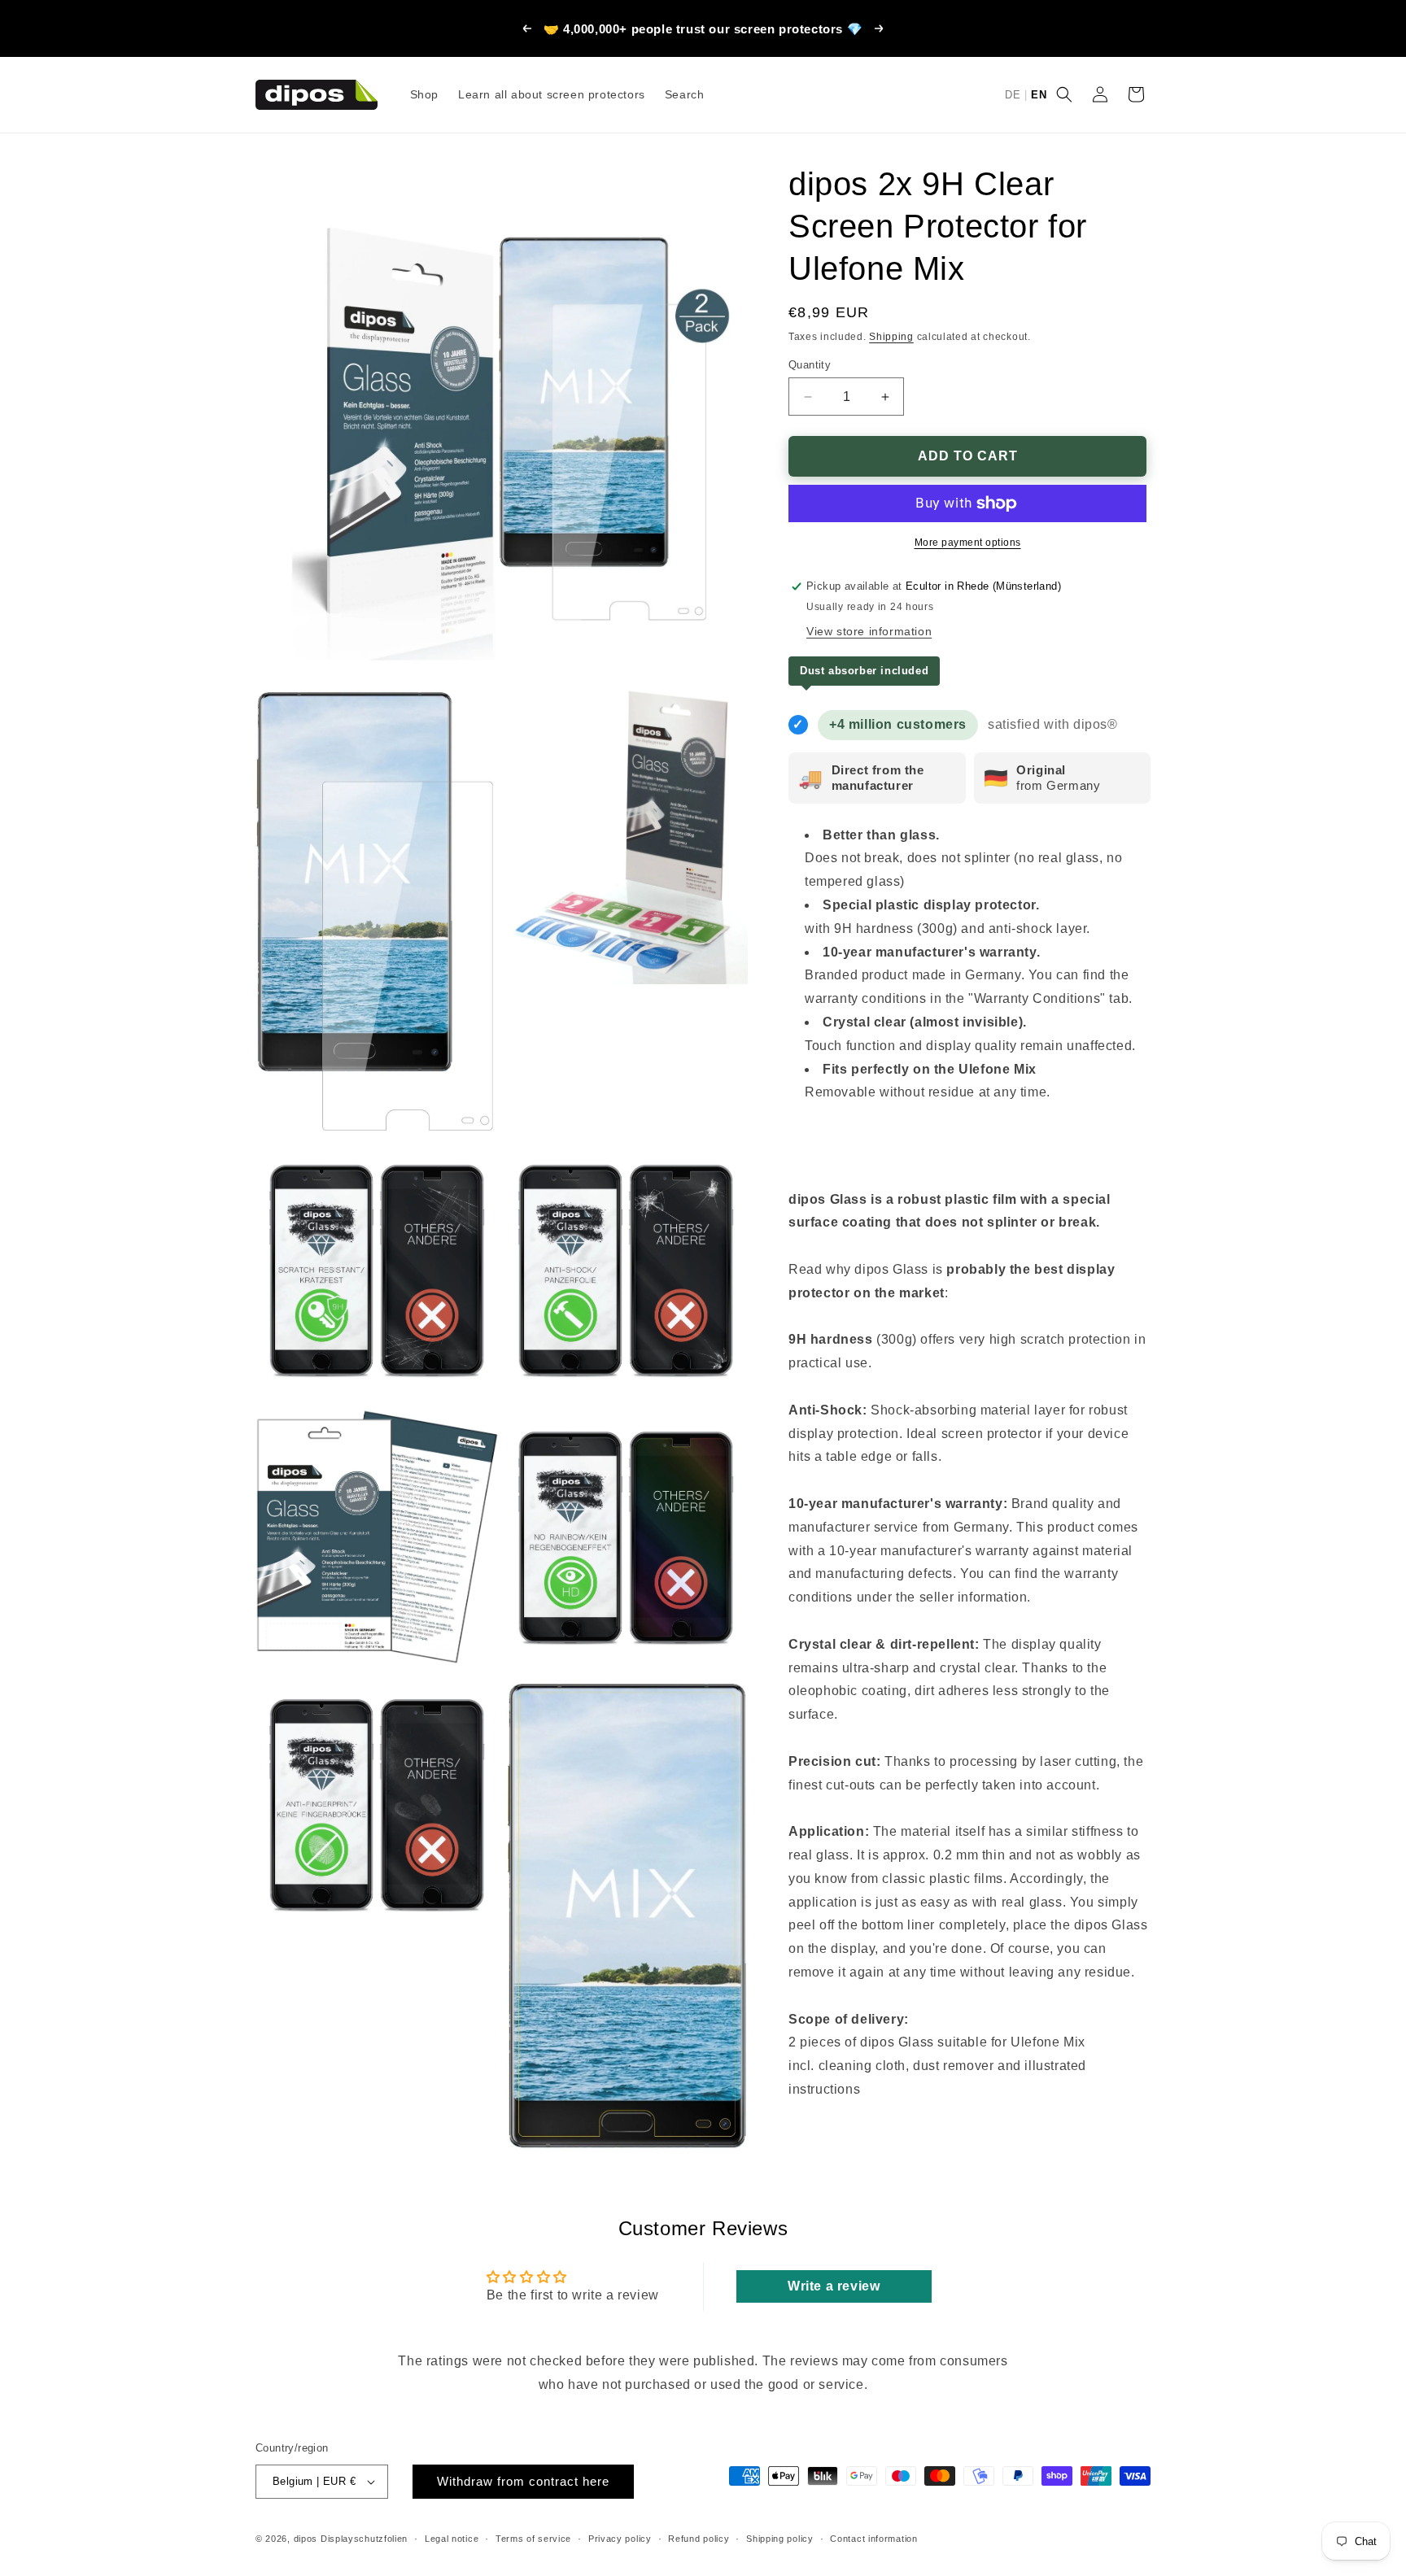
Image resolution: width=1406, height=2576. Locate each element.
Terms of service (533, 2539)
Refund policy (699, 2539)
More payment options (968, 543)
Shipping (891, 337)
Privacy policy (620, 2539)
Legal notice (452, 2539)
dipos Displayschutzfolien (351, 2539)
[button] (1064, 94)
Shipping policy (780, 2539)
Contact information (873, 2539)
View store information (869, 631)
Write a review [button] (834, 2286)
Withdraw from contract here (523, 2481)
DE (1013, 95)
